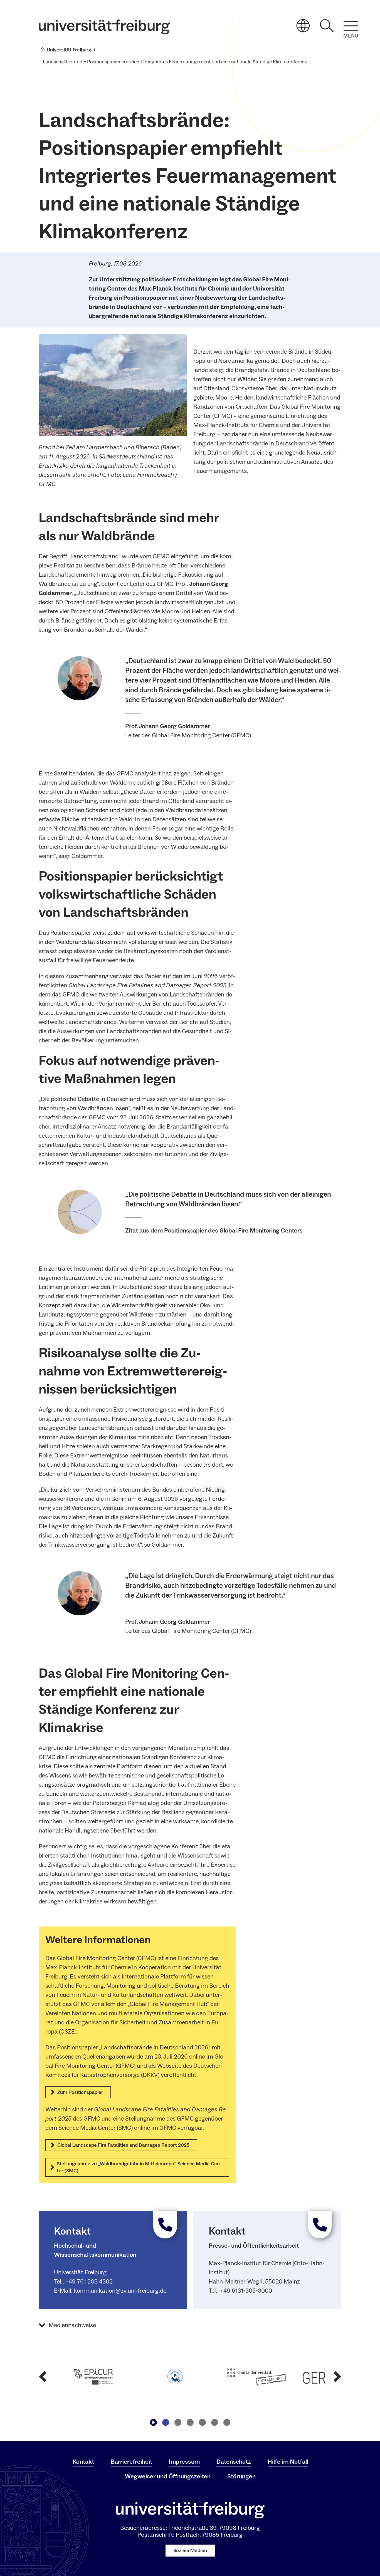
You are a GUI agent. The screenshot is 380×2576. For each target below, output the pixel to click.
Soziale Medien (190, 2551)
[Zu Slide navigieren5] (214, 2423)
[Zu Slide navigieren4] (202, 2423)
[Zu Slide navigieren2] (178, 2423)
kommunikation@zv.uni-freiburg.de (120, 2291)
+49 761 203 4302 (89, 2282)
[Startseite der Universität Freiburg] (104, 27)
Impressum (184, 2462)
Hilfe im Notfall (288, 2462)
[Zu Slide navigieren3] (190, 2423)
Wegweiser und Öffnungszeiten (168, 2476)
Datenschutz (234, 2462)
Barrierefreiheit (131, 2462)
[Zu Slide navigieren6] (227, 2423)
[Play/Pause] (153, 2423)
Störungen (241, 2476)
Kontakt (83, 2462)
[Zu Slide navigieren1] (166, 2423)
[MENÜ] (351, 26)
